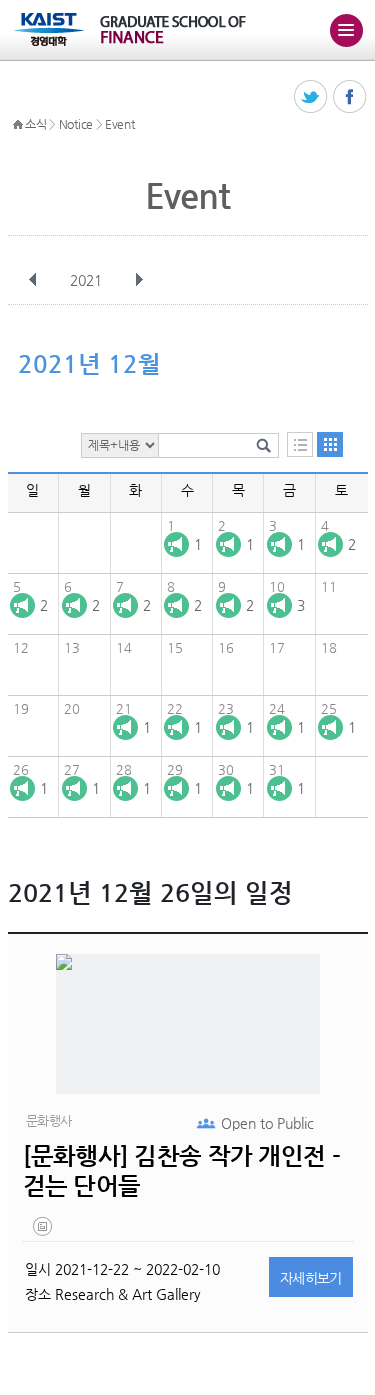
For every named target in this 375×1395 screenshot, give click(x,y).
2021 (86, 280)
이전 (33, 280)
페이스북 (350, 97)
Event (120, 124)
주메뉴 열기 (346, 30)
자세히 (311, 1278)
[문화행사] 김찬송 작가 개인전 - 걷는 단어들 (181, 1171)
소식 (35, 124)
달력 (330, 444)
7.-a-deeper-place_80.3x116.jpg (44, 1231)
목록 (300, 444)
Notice (76, 124)
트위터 (311, 97)
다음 (139, 280)
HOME (18, 125)
